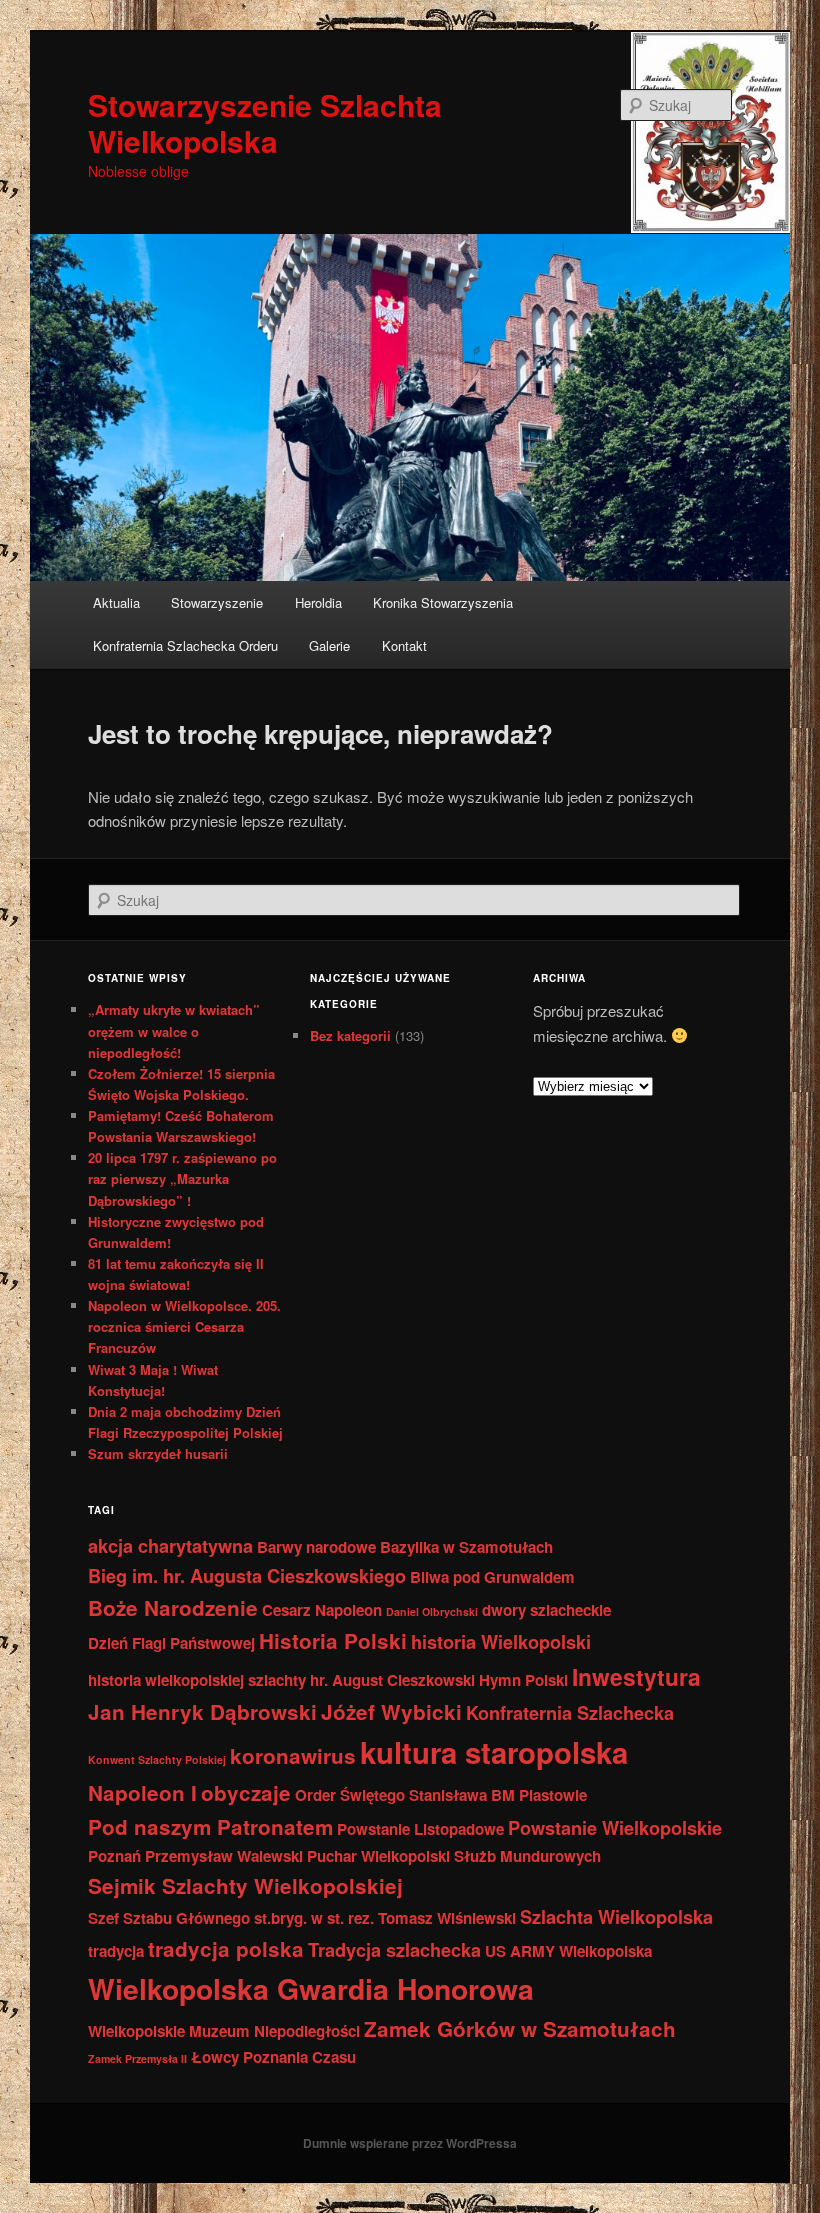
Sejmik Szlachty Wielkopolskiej (245, 1885)
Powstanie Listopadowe (420, 1829)
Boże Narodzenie (173, 1607)
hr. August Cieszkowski (392, 1680)
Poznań (114, 1856)
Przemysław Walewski (224, 1856)
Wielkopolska (605, 1951)
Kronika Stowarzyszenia (443, 602)
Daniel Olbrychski (432, 1611)
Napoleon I (142, 1792)
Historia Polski (333, 1640)
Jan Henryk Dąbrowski (202, 1711)
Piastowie (553, 1795)
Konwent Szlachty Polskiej (157, 1759)
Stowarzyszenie (217, 602)
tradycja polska (226, 1948)
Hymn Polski (523, 1680)
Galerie (329, 645)
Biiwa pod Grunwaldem (492, 1577)
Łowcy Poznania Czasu (273, 2057)
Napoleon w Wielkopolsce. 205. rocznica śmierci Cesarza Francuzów (184, 1326)
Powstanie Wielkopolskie (615, 1827)
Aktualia (116, 602)
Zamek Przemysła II (137, 2058)
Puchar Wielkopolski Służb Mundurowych (454, 1856)
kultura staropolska (494, 1752)
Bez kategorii (350, 1035)
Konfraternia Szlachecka (570, 1712)
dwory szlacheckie (546, 1610)
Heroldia (318, 602)
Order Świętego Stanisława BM (405, 1795)
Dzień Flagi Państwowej (171, 1643)
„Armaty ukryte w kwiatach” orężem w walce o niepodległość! (174, 1030)
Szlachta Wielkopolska (616, 1916)
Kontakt (404, 645)
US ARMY (520, 1951)
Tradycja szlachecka (394, 1949)
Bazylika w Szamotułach (466, 1547)
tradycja (116, 1951)
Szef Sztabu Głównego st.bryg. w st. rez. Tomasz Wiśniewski (302, 1918)
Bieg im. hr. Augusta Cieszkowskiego (247, 1575)
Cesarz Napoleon (322, 1610)
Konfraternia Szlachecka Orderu (185, 645)
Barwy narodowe (316, 1547)
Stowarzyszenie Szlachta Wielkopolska (265, 122)
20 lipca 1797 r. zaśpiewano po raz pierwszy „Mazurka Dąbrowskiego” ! (182, 1178)
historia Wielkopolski (501, 1641)
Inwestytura (636, 1676)
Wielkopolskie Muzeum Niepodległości (224, 2031)
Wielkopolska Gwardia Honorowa (311, 1988)
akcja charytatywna (170, 1545)
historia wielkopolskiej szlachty (197, 1680)
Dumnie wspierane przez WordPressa (410, 2143)
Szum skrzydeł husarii (158, 1453)
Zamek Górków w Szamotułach (520, 2028)
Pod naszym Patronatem (210, 1826)
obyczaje (246, 1792)
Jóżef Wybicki (391, 1711)
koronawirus (293, 1755)
